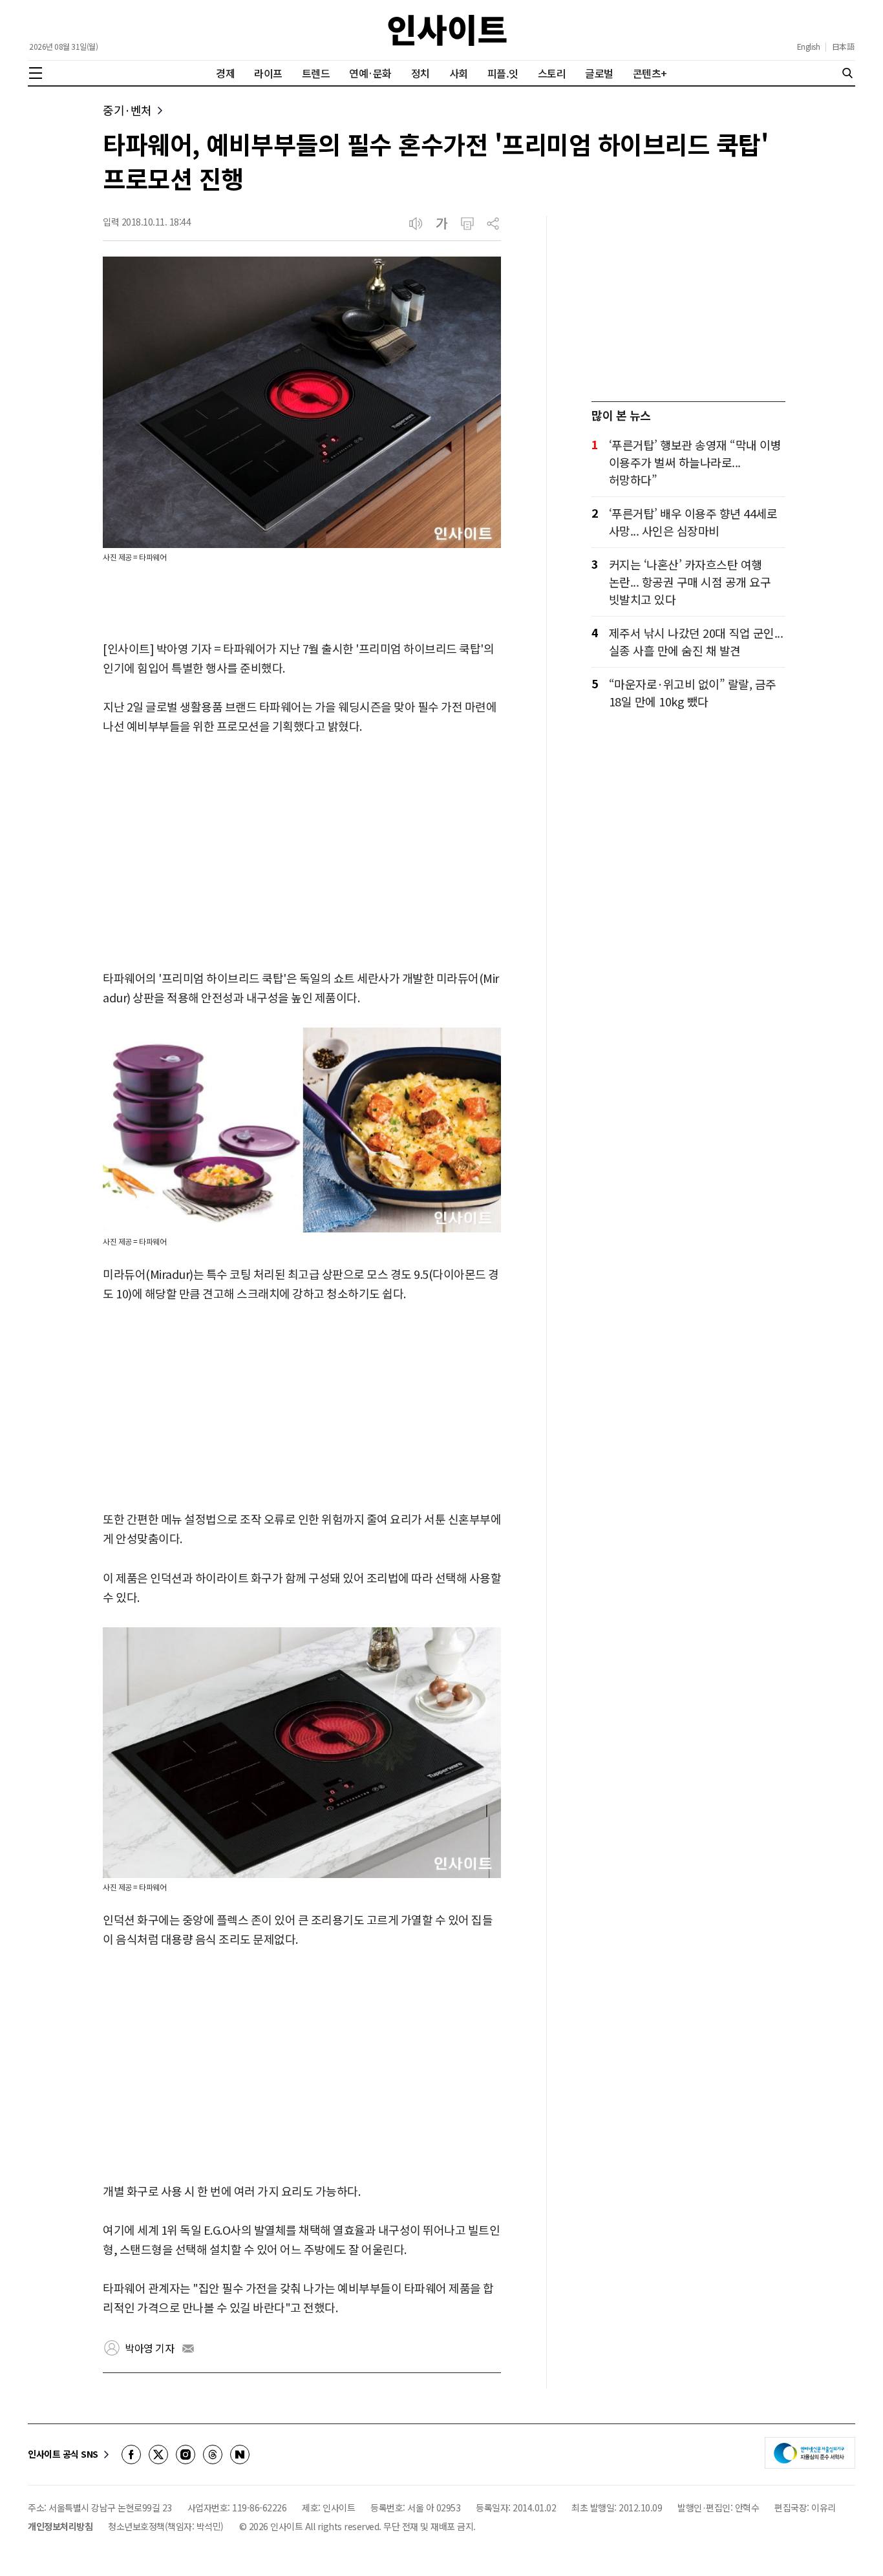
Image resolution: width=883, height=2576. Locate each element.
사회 (459, 73)
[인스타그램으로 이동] (186, 2455)
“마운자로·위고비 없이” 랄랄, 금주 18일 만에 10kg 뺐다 (693, 692)
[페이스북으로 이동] (131, 2455)
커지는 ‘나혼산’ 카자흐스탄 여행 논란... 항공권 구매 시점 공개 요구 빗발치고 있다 (690, 582)
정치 (420, 73)
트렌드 (316, 73)
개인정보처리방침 (60, 2526)
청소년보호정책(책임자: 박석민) (166, 2526)
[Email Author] (188, 2349)
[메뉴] (36, 73)
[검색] (847, 73)
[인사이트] (447, 30)
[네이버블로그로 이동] (240, 2455)
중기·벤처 (127, 110)
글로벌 (599, 73)
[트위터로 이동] (158, 2455)
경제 (225, 73)
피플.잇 (503, 73)
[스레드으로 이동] (213, 2455)
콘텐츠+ (650, 73)
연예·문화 (370, 73)
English (809, 47)
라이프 (268, 73)
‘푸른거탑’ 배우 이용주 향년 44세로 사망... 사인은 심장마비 (693, 522)
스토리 (552, 73)
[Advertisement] (302, 853)
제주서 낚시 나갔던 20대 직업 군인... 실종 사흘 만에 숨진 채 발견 (696, 641)
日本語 (843, 47)
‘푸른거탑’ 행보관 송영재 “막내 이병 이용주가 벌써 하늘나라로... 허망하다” (695, 462)
